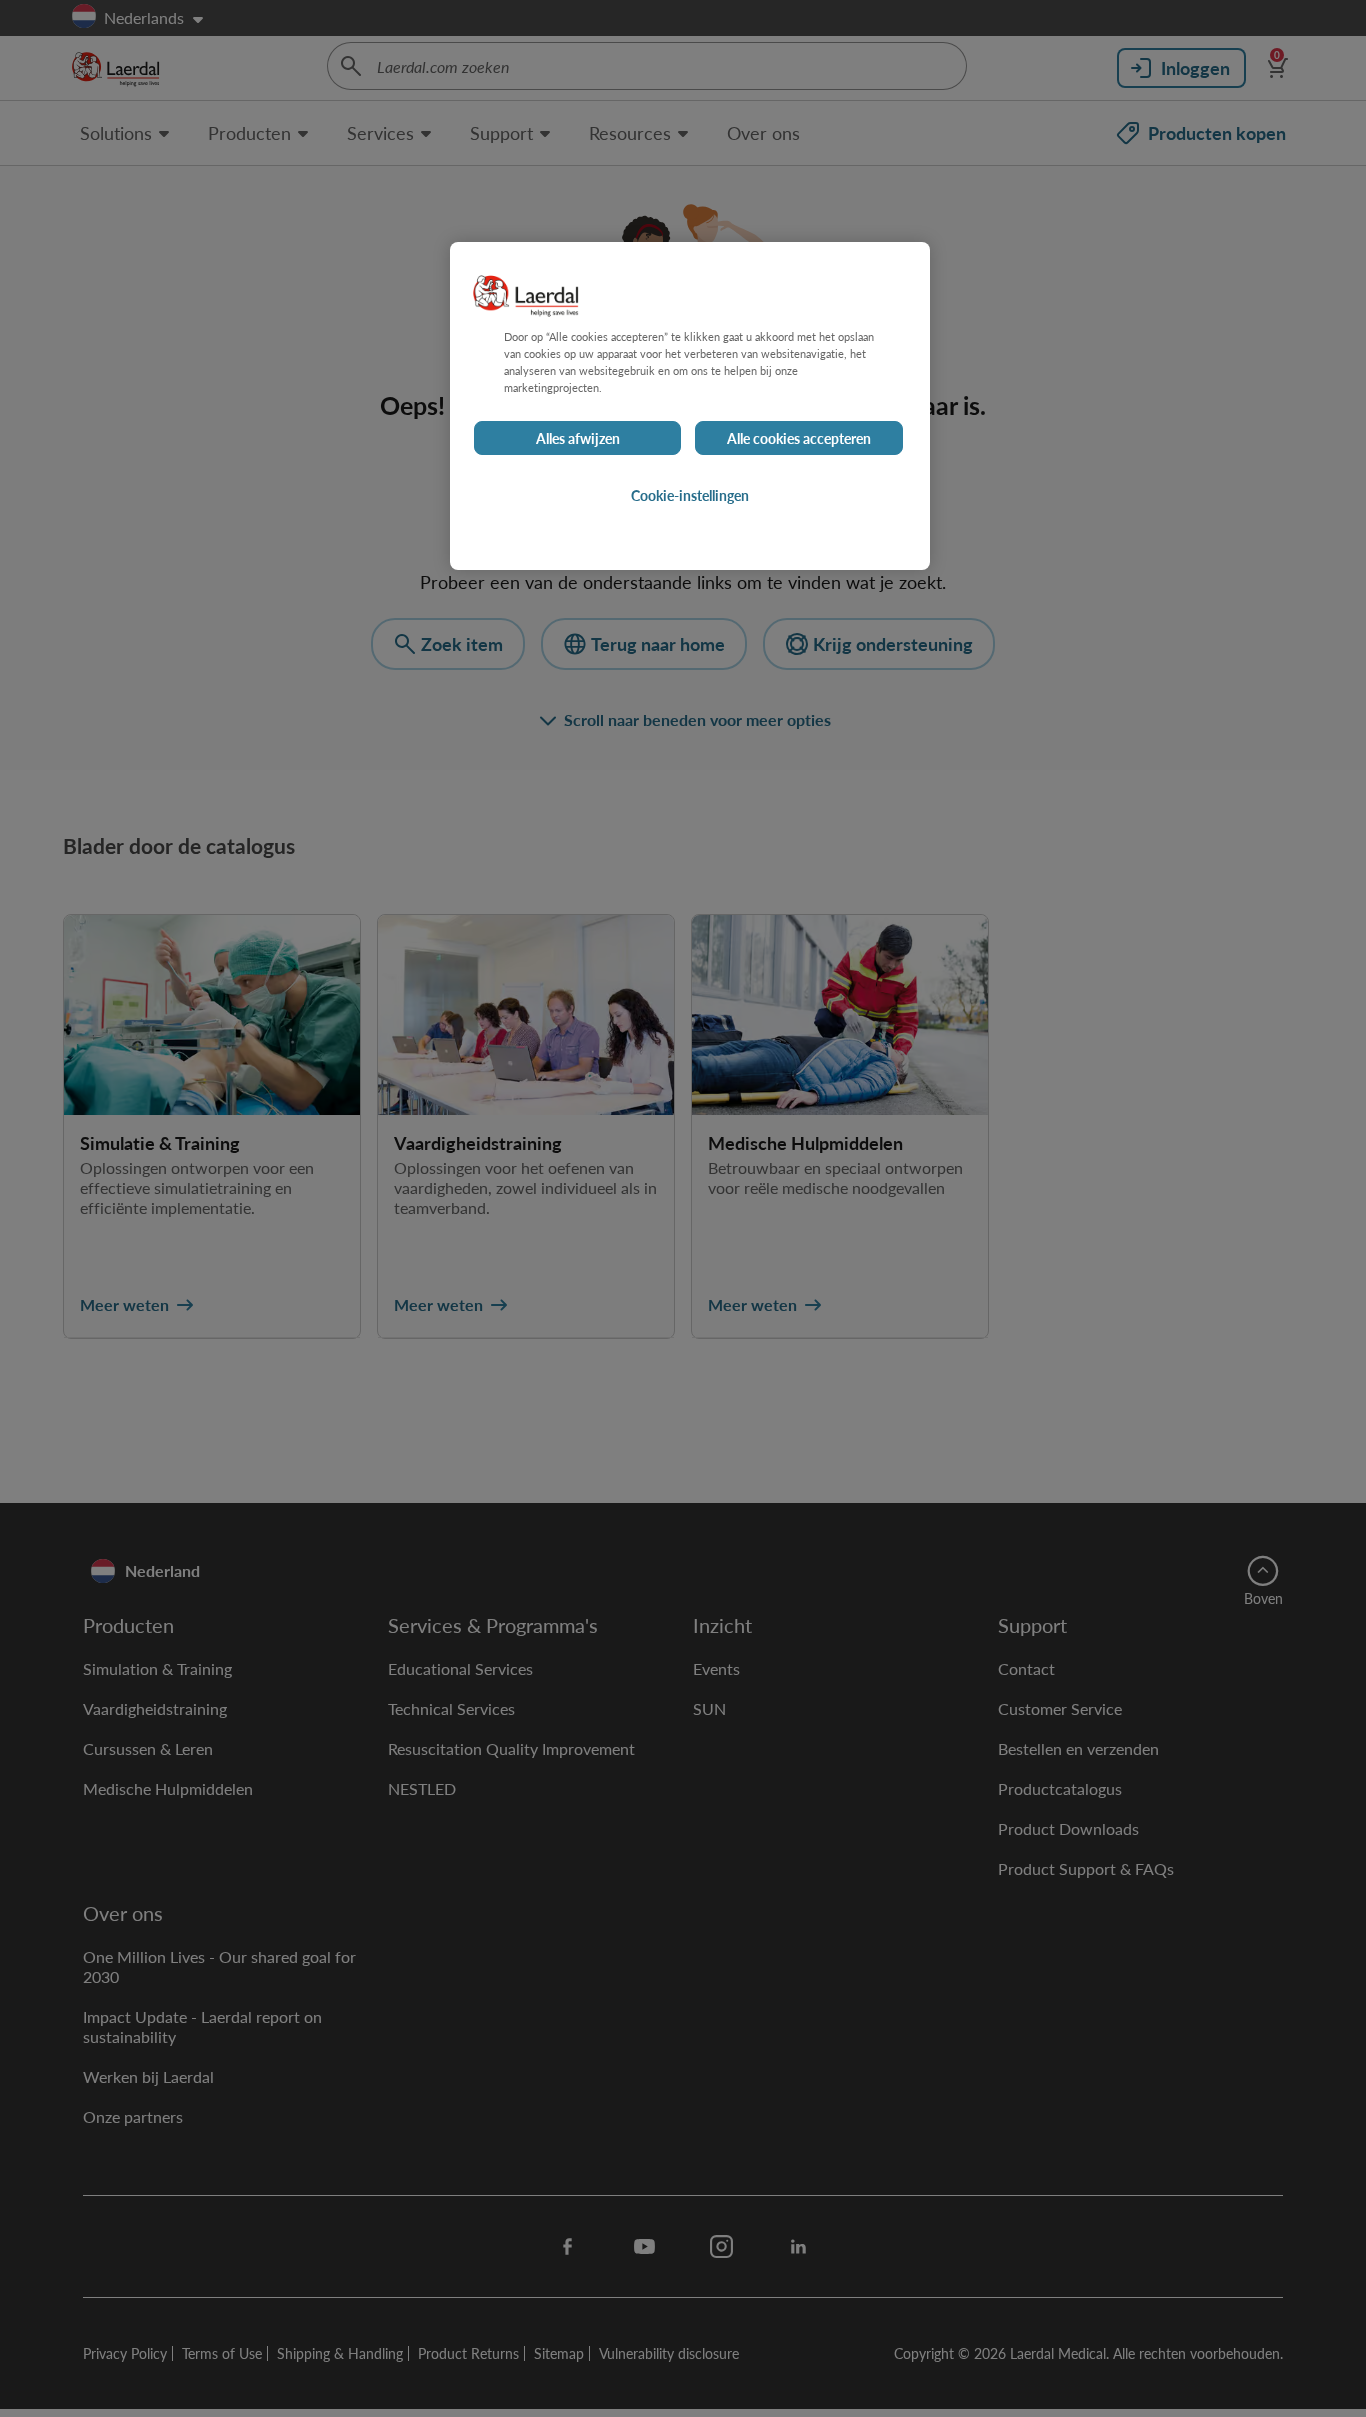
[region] (690, 406)
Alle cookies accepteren (799, 438)
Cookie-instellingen (690, 495)
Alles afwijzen (578, 438)
